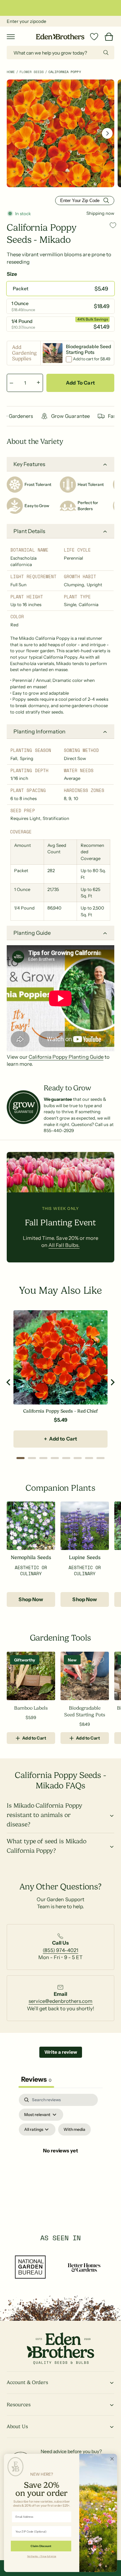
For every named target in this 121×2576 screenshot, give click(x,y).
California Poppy (65, 72)
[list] (61, 1946)
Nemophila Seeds (31, 1558)
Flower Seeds (32, 72)
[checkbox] (74, 2129)
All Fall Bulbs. (64, 1245)
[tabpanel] (61, 2159)
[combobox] (61, 53)
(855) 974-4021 (60, 1950)
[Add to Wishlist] (113, 225)
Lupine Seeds (85, 1558)
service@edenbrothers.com (61, 2001)
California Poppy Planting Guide (66, 1057)
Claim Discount (41, 2546)
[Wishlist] (94, 37)
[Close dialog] (112, 2459)
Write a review (61, 2052)
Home (11, 72)
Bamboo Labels (31, 1708)
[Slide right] (107, 133)
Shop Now (31, 1599)
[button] (11, 37)
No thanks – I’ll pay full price (42, 2556)
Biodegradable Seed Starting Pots (85, 1711)
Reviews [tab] (36, 2079)
